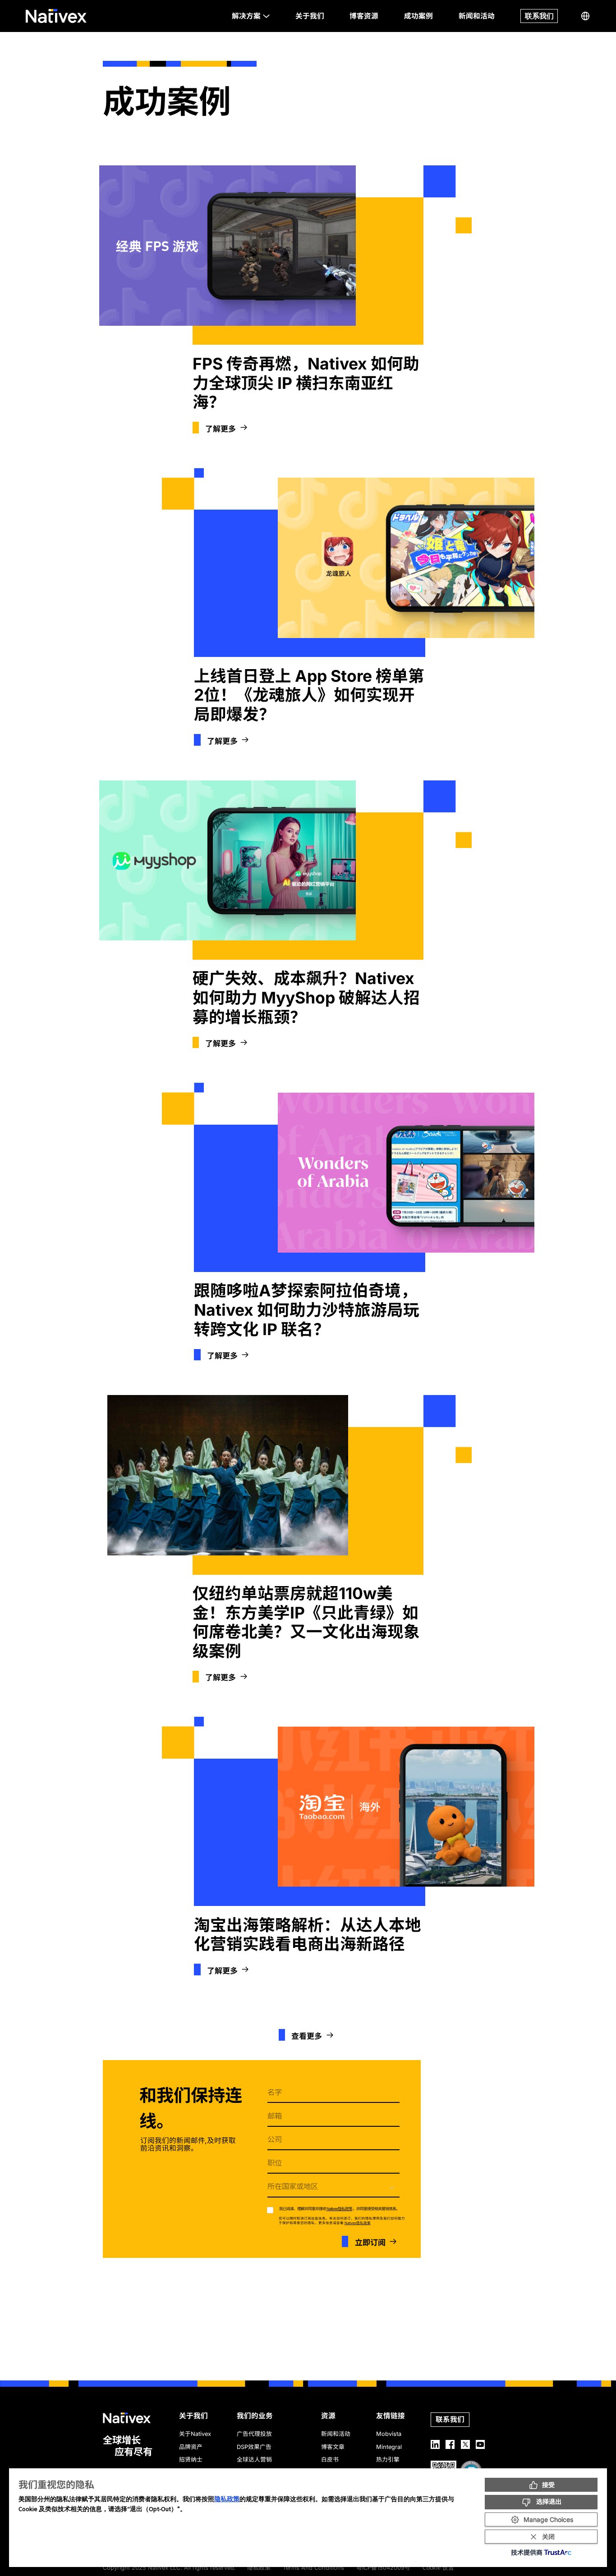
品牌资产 (191, 2447)
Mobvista (389, 2434)
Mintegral (389, 2447)
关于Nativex (195, 2434)
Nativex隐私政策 (339, 2209)
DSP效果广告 (254, 2447)
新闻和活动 (336, 2434)
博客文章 (333, 2447)
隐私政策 (227, 2499)
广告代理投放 (254, 2434)
